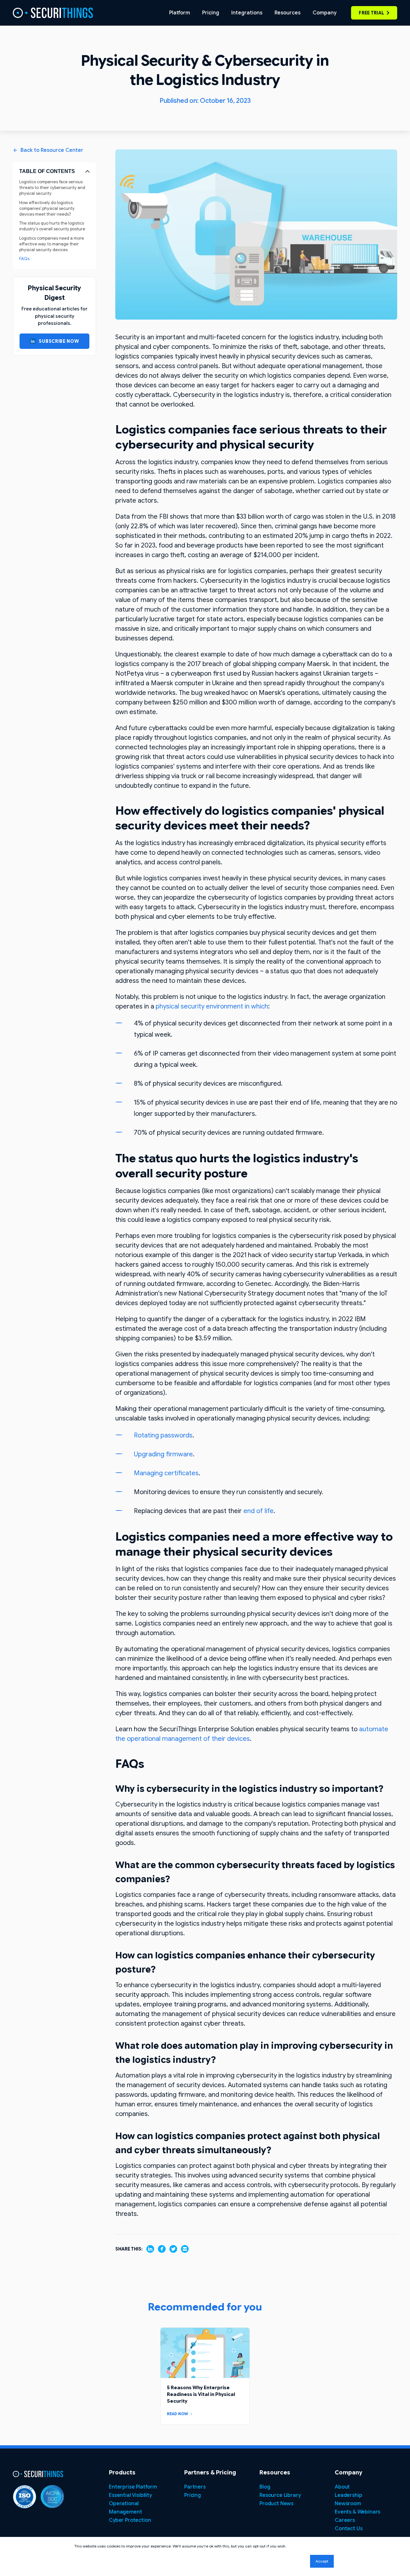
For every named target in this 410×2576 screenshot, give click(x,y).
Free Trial (371, 13)
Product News (276, 2504)
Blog (265, 2487)
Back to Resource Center (52, 150)
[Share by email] (185, 2249)
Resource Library (280, 2495)
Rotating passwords (163, 1435)
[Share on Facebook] (162, 2249)
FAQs (24, 259)
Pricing (211, 13)
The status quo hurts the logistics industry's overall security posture (52, 226)
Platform (180, 13)
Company (324, 13)
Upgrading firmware (163, 1454)
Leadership (348, 2495)
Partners (195, 2487)
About (342, 2487)
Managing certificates (166, 1473)
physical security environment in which (212, 1006)
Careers (345, 2520)
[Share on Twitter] (173, 2249)
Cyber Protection (130, 2520)
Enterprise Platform (133, 2487)
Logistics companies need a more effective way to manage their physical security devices (52, 244)
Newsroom (348, 2504)
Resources (287, 13)
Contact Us (348, 2529)
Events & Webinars (357, 2512)
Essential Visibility (130, 2495)
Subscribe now (59, 341)
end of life (258, 1511)
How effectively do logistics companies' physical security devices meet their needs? (47, 208)
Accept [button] (322, 2561)
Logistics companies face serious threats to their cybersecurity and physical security (52, 188)
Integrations (247, 13)
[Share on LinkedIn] (150, 2249)
